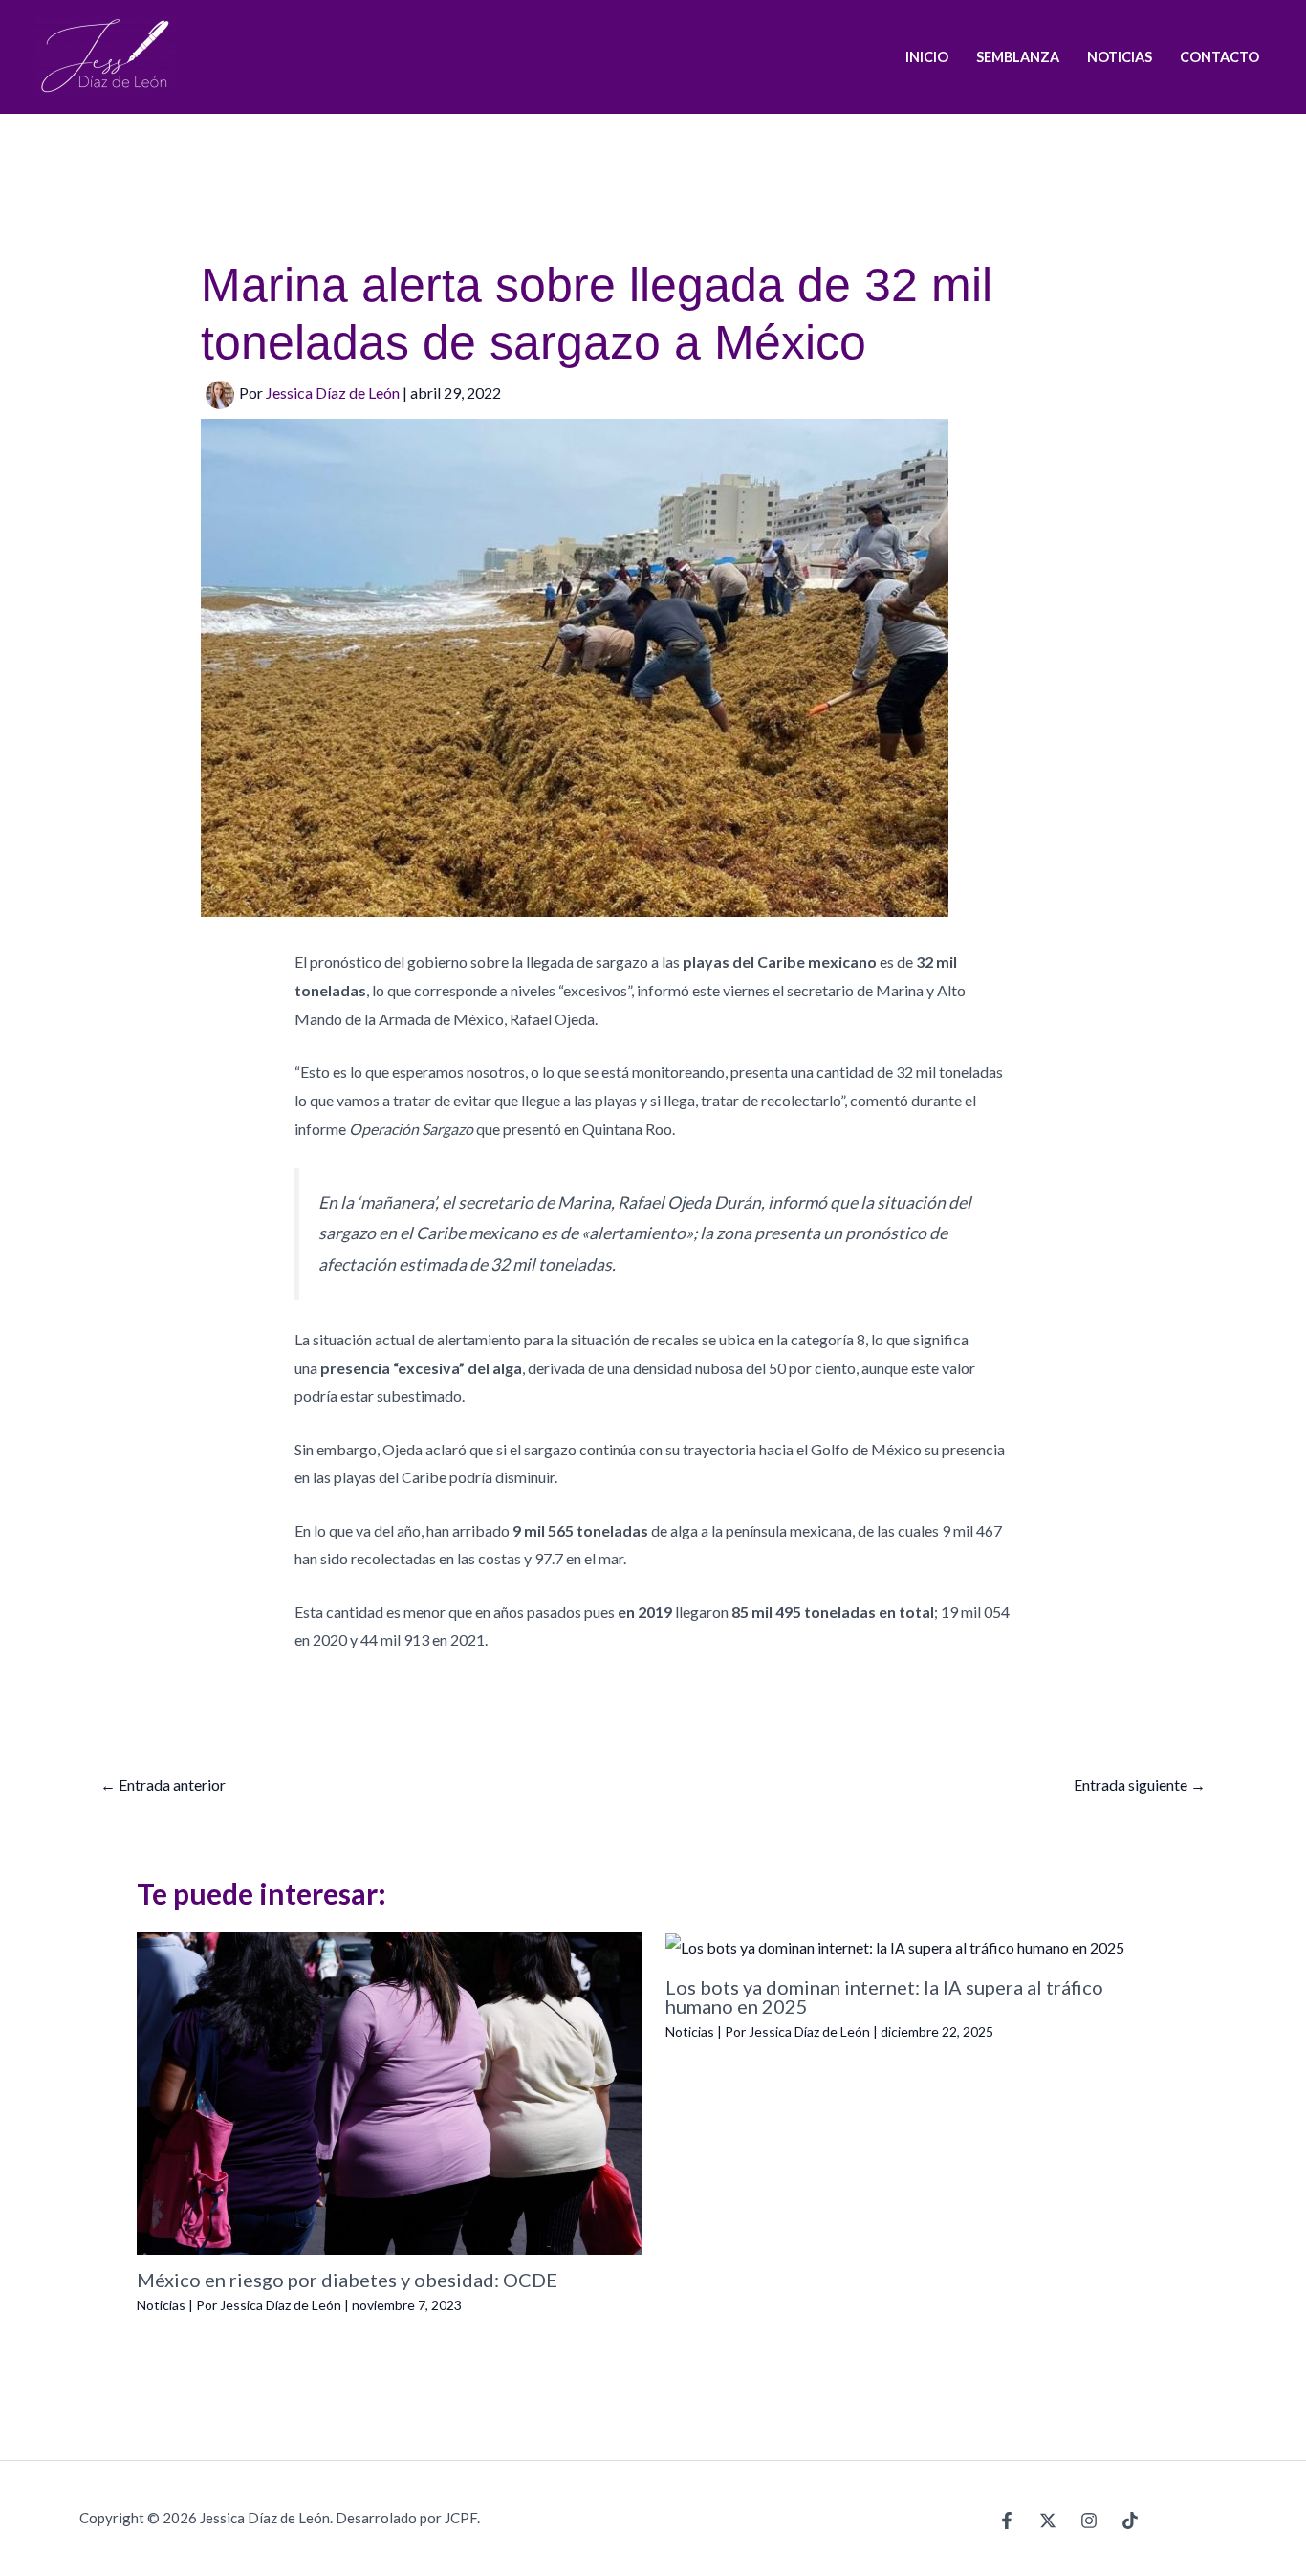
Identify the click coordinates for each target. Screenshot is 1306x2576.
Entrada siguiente (1140, 1785)
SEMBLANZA (1018, 57)
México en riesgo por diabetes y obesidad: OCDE (347, 2280)
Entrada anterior (163, 1785)
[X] (1048, 2521)
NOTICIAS (1120, 57)
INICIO (927, 57)
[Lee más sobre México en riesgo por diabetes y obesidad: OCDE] (389, 2091)
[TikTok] (1130, 2521)
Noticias (161, 2305)
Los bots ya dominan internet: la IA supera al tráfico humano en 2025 (884, 1997)
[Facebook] (1007, 2521)
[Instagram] (1089, 2521)
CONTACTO (1219, 57)
